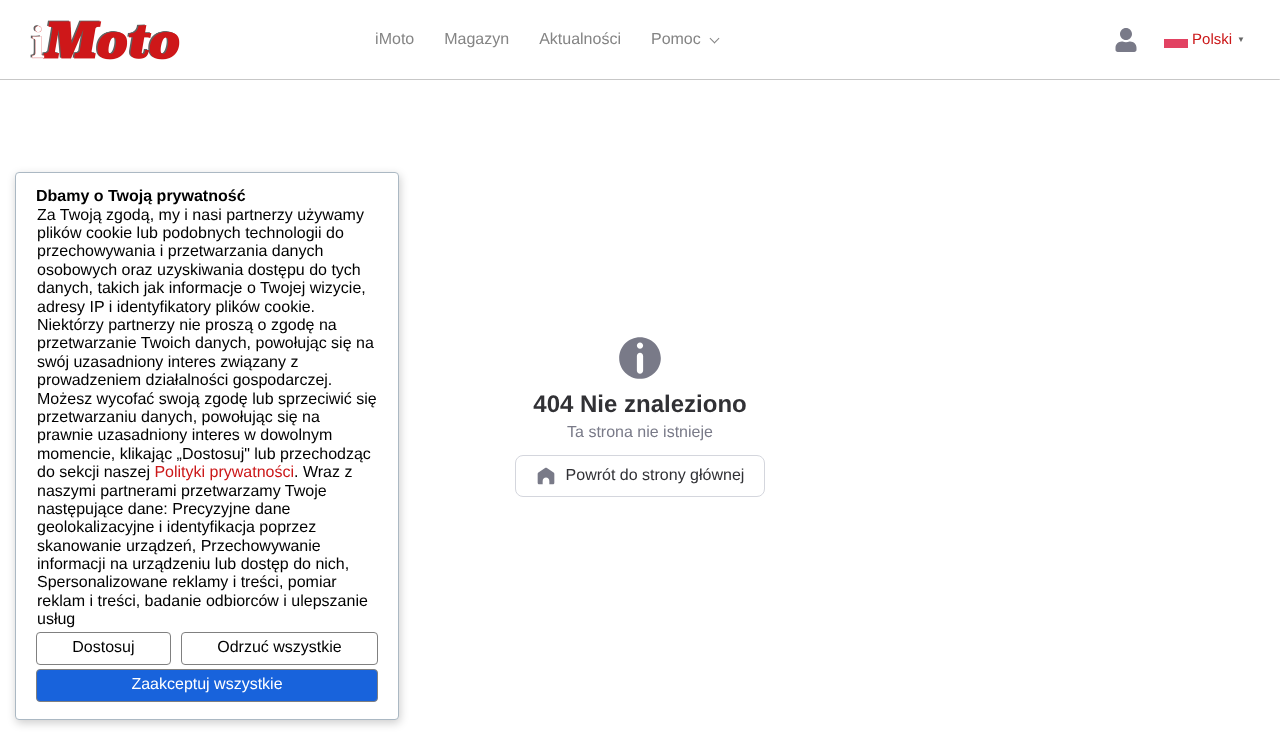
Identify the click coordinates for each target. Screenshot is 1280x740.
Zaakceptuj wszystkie (206, 684)
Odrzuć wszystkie (279, 647)
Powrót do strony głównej (655, 475)
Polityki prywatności (224, 472)
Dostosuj (103, 647)
